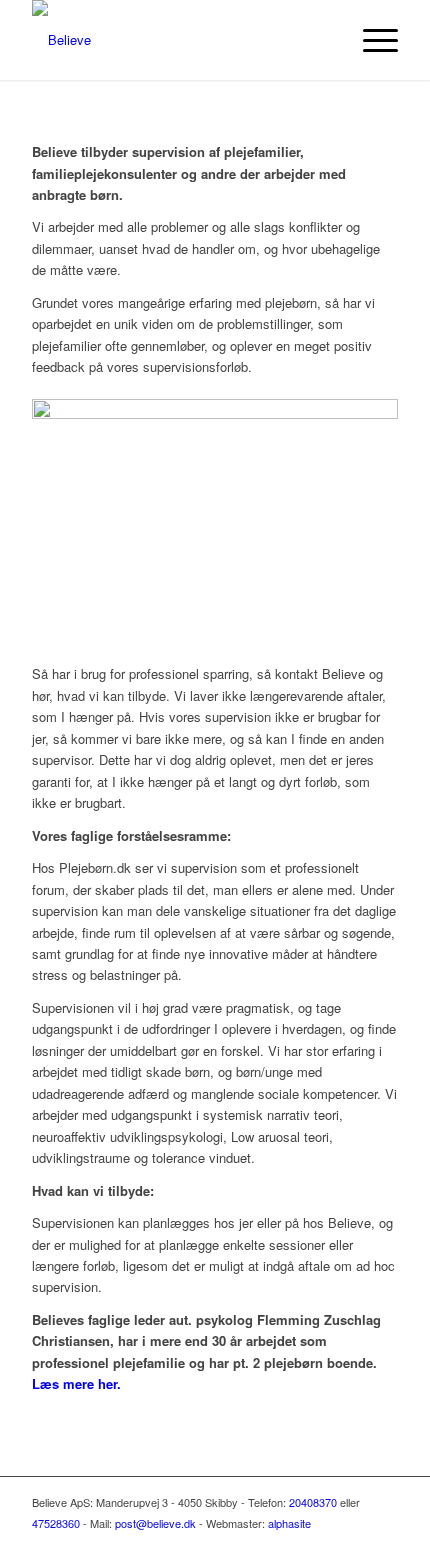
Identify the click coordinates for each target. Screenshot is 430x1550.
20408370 (313, 1502)
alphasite (289, 1523)
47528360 (56, 1523)
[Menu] (370, 40)
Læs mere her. (76, 1383)
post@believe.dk (155, 1523)
